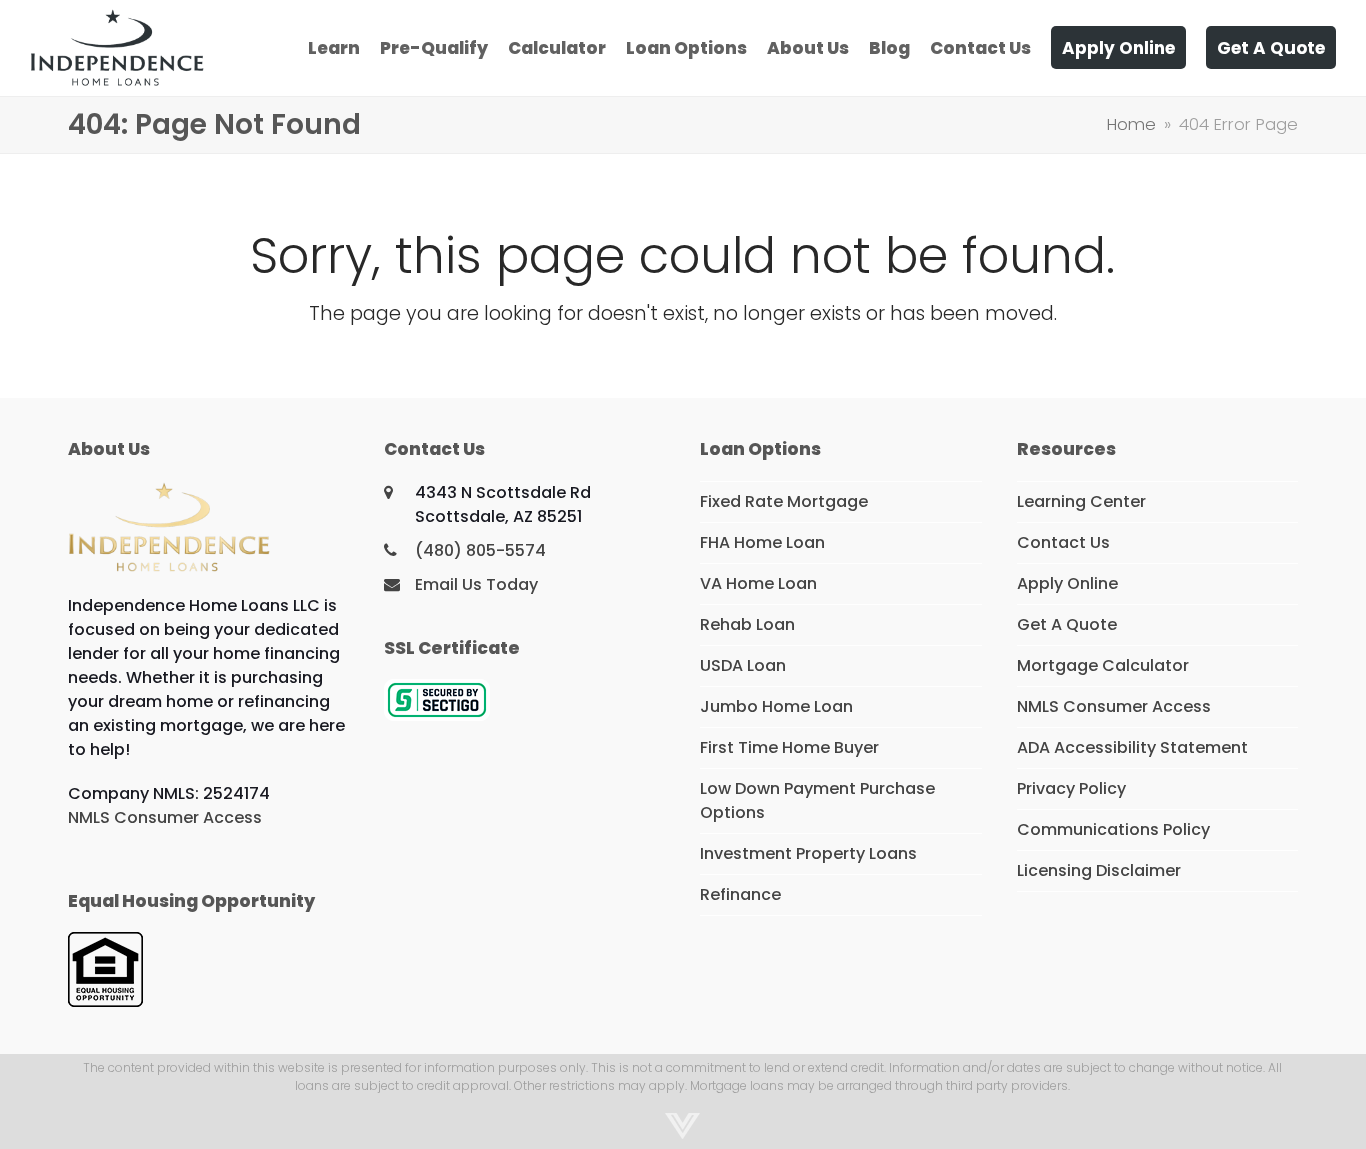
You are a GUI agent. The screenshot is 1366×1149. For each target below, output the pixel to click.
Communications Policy (1113, 829)
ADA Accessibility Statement (1132, 747)
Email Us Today (476, 584)
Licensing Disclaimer (1099, 870)
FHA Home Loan (762, 542)
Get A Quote (1067, 624)
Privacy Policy (1071, 788)
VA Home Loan (758, 583)
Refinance (740, 894)
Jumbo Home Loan (776, 706)
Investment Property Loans (808, 853)
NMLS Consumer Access (165, 817)
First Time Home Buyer (789, 747)
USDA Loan (743, 665)
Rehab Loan (747, 624)
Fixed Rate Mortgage (784, 501)
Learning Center (1081, 501)
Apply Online (1067, 583)
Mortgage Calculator (1103, 665)
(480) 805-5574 (480, 550)
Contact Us (1063, 542)
